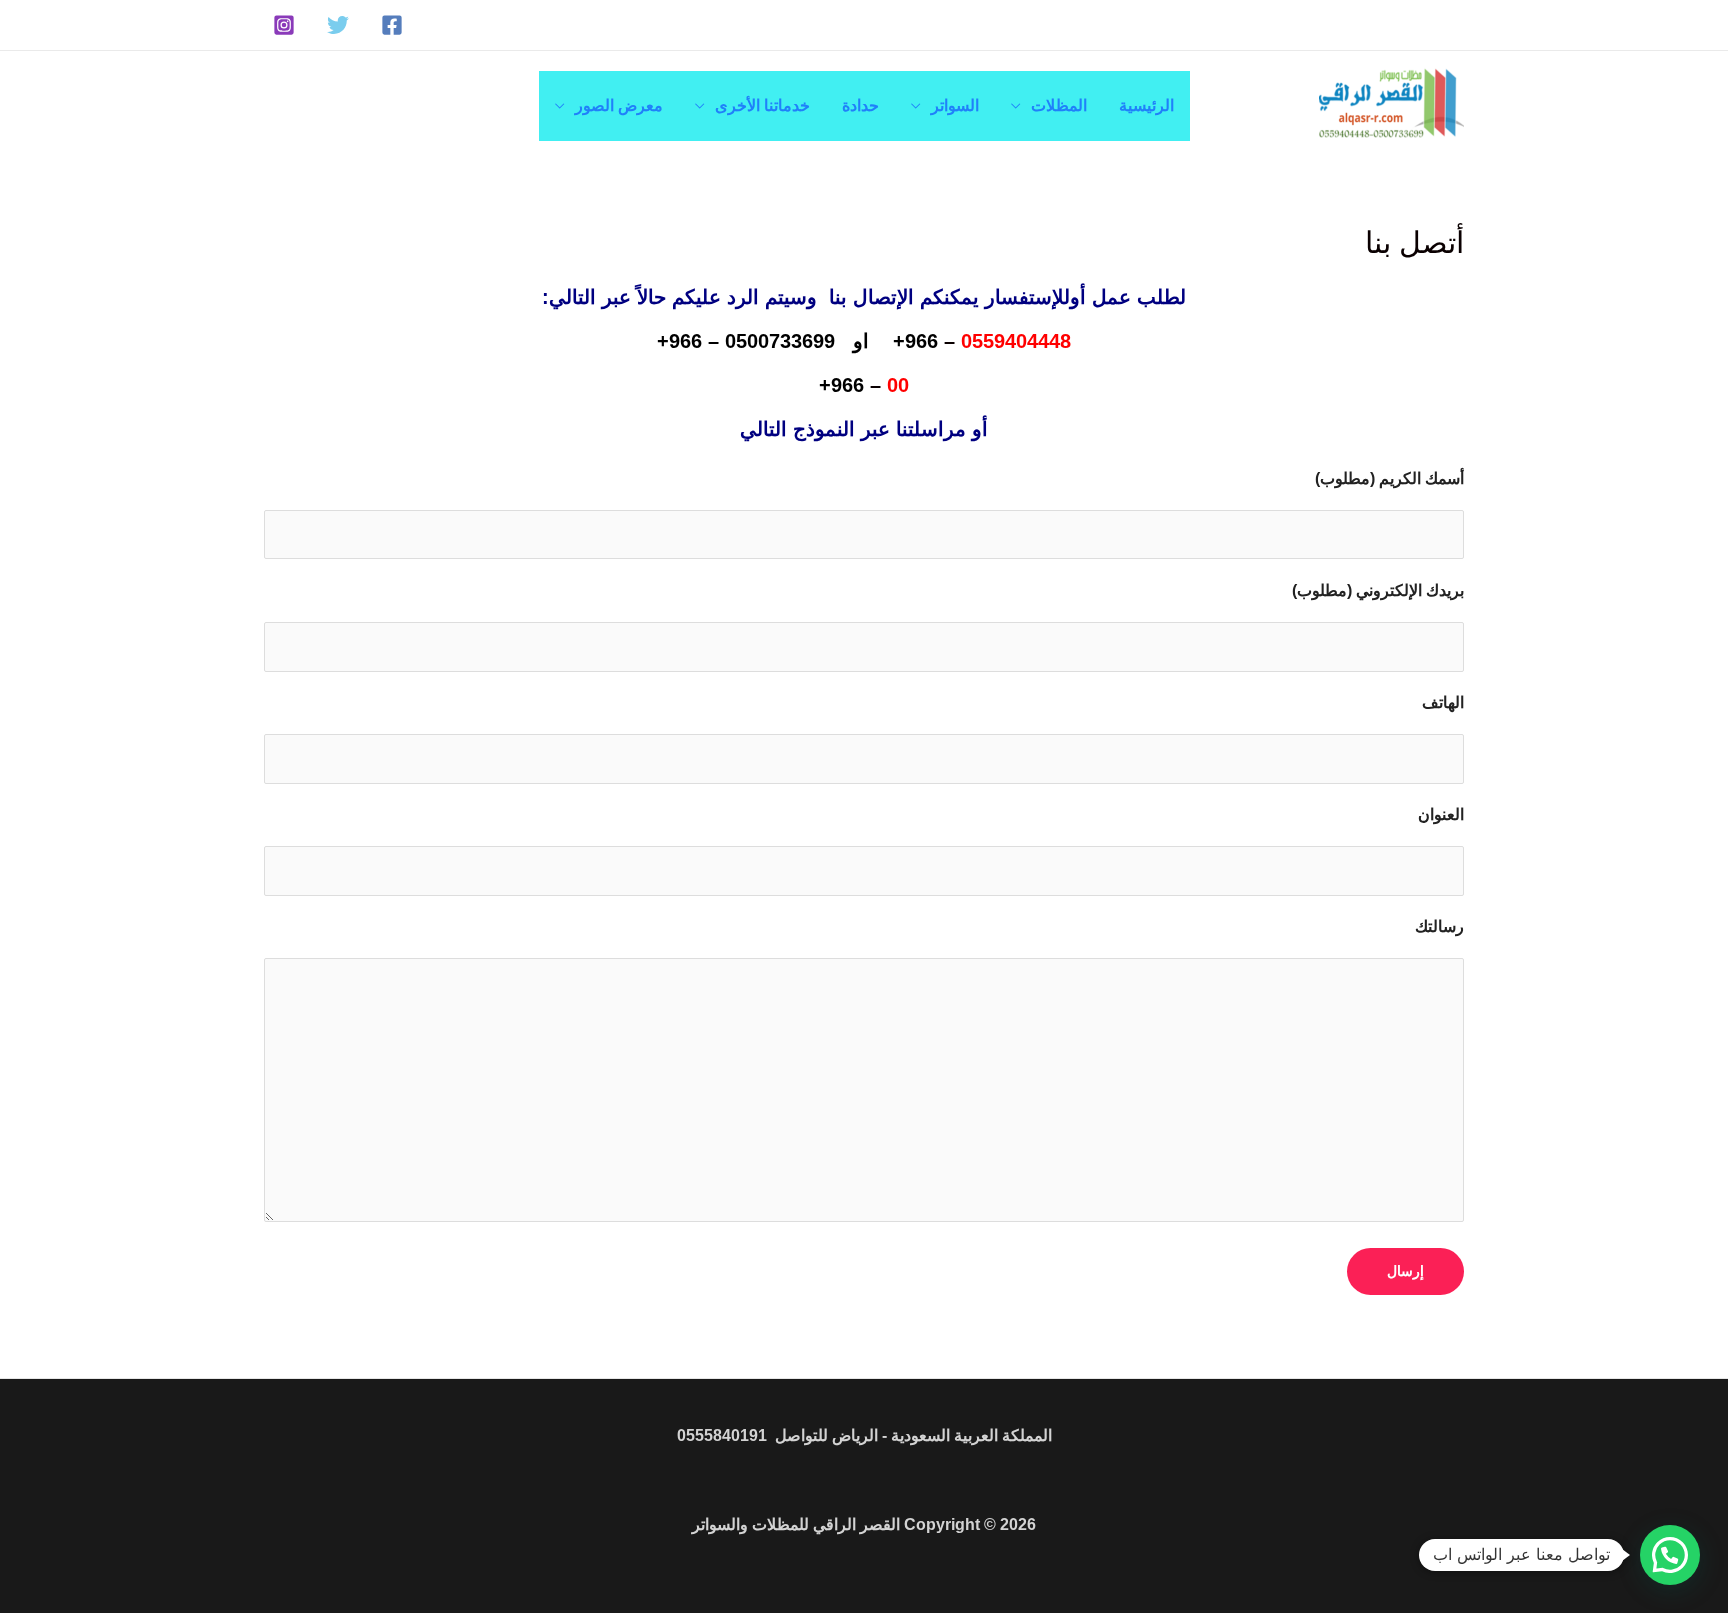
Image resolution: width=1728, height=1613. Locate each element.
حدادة (860, 105)
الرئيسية (1146, 105)
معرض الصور (619, 105)
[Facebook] (392, 25)
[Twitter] (338, 25)
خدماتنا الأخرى (762, 105)
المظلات (1059, 105)
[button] (1670, 1555)
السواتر (955, 105)
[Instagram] (284, 25)
